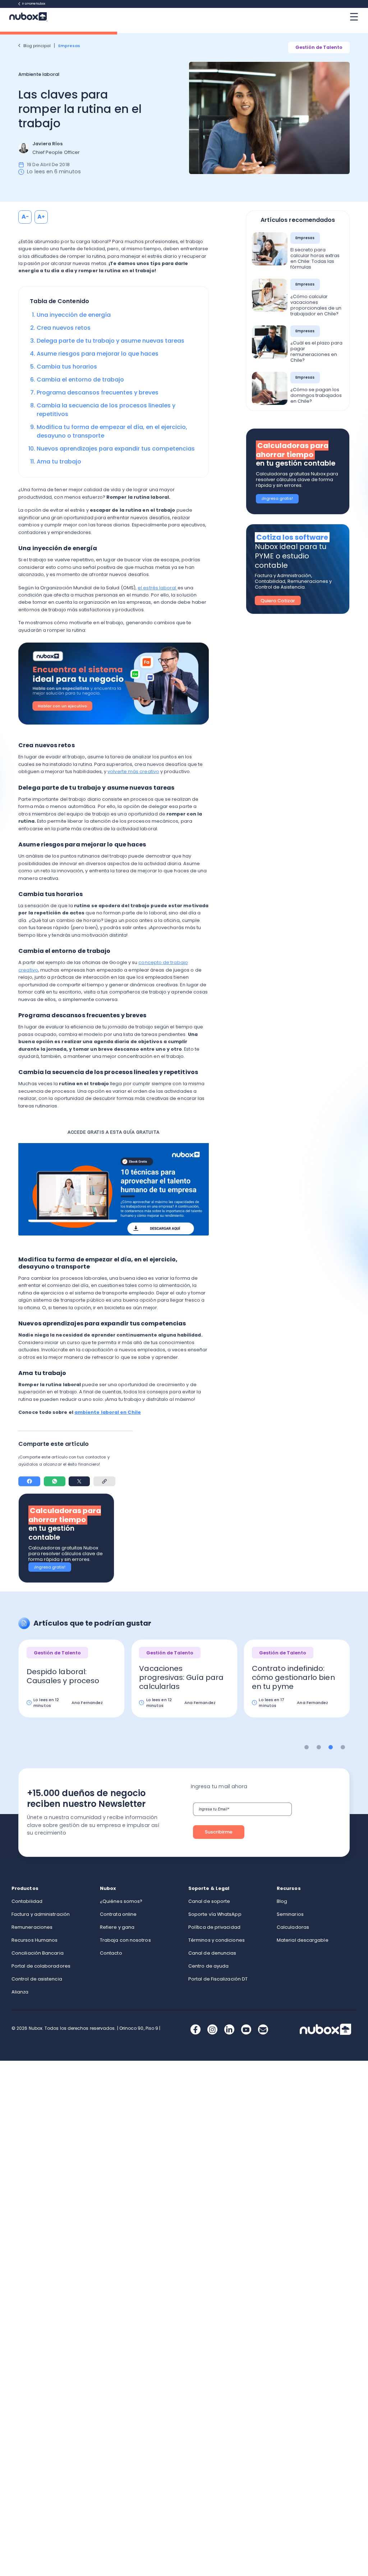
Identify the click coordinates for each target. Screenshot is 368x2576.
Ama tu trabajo (59, 462)
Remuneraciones (32, 1927)
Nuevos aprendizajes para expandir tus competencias (116, 449)
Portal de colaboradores (41, 1966)
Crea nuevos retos (64, 328)
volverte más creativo (133, 771)
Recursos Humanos (34, 1940)
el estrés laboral (157, 588)
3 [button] (331, 1747)
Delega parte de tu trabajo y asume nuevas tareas (111, 341)
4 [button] (343, 1747)
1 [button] (307, 1747)
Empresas (70, 46)
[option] (72, 1684)
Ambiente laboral (39, 74)
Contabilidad (27, 1901)
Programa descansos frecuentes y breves (98, 392)
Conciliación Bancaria (38, 1953)
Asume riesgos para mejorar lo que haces (98, 354)
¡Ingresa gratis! (50, 1567)
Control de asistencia (37, 1979)
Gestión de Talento (319, 47)
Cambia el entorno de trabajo (80, 380)
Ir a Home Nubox (34, 4)
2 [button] (319, 1747)
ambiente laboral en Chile (108, 1412)
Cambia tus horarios (67, 367)
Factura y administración (41, 1914)
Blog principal (37, 46)
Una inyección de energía (74, 315)
